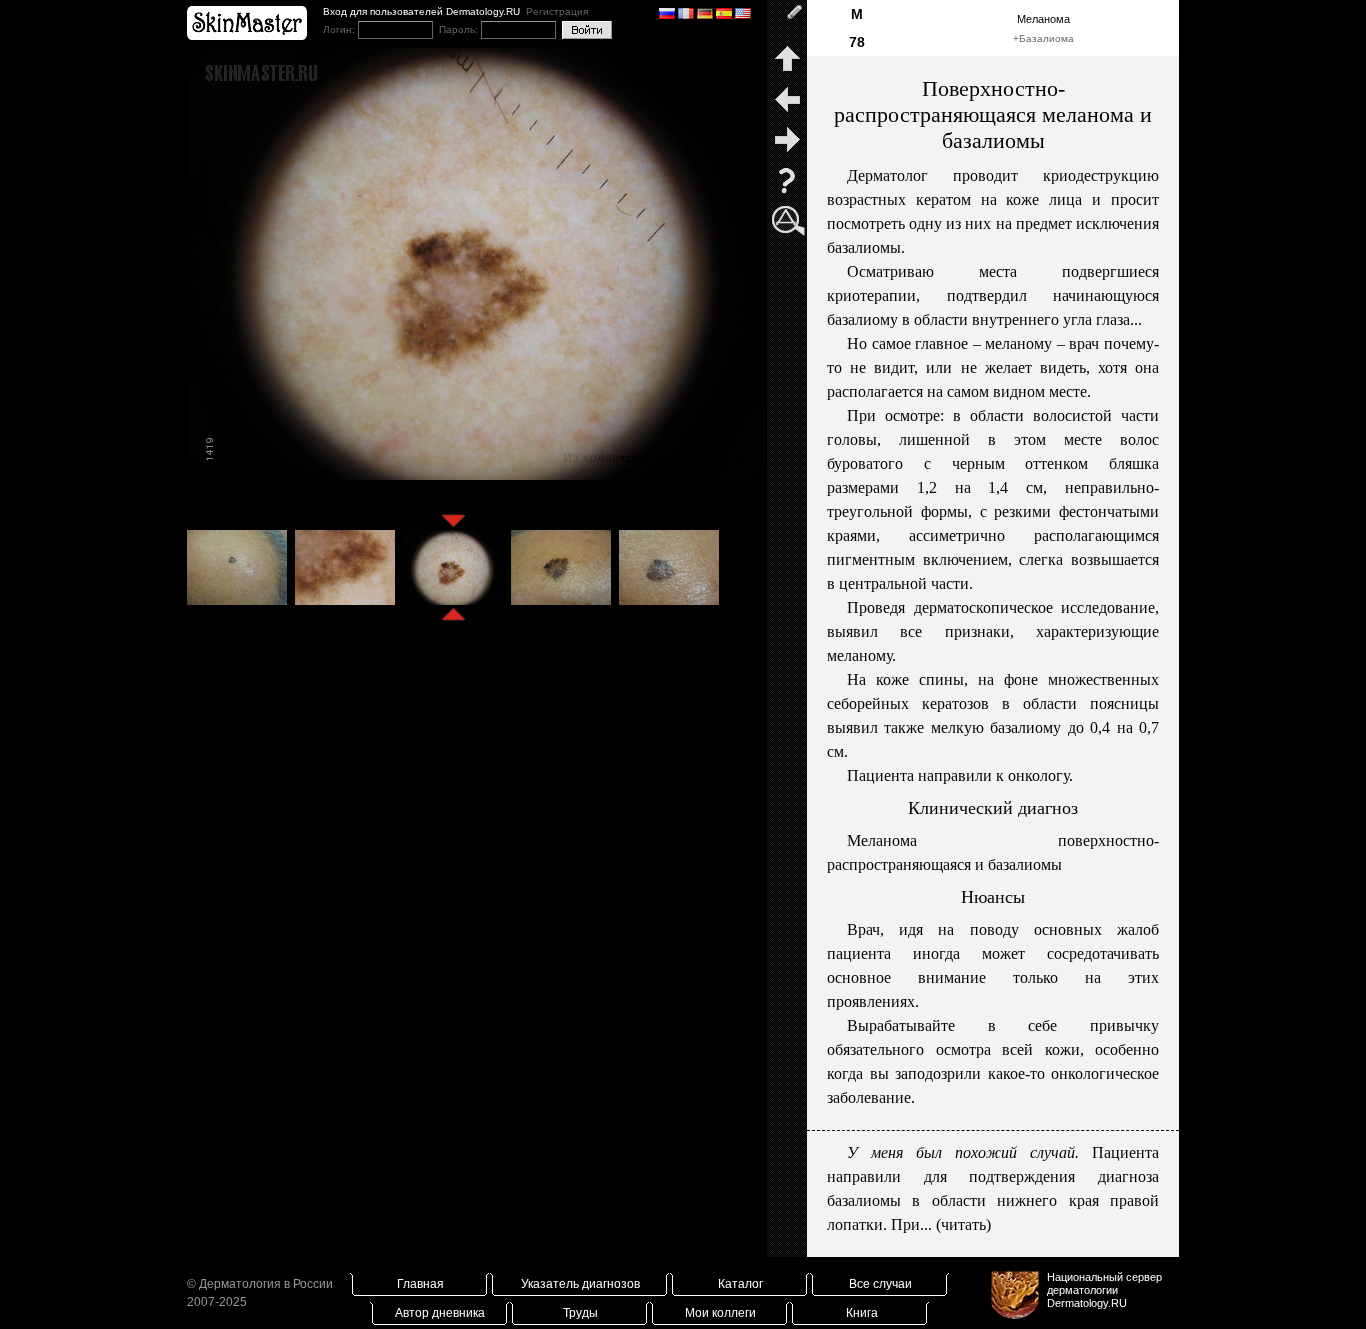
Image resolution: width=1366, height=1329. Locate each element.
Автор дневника (440, 1313)
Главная (420, 1284)
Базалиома (1046, 38)
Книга (862, 1313)
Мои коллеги (720, 1313)
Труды (580, 1313)
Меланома (1043, 19)
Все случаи (880, 1284)
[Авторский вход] (787, 20)
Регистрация (557, 11)
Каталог (740, 1284)
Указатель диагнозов (580, 1284)
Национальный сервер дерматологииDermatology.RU (1104, 1290)
